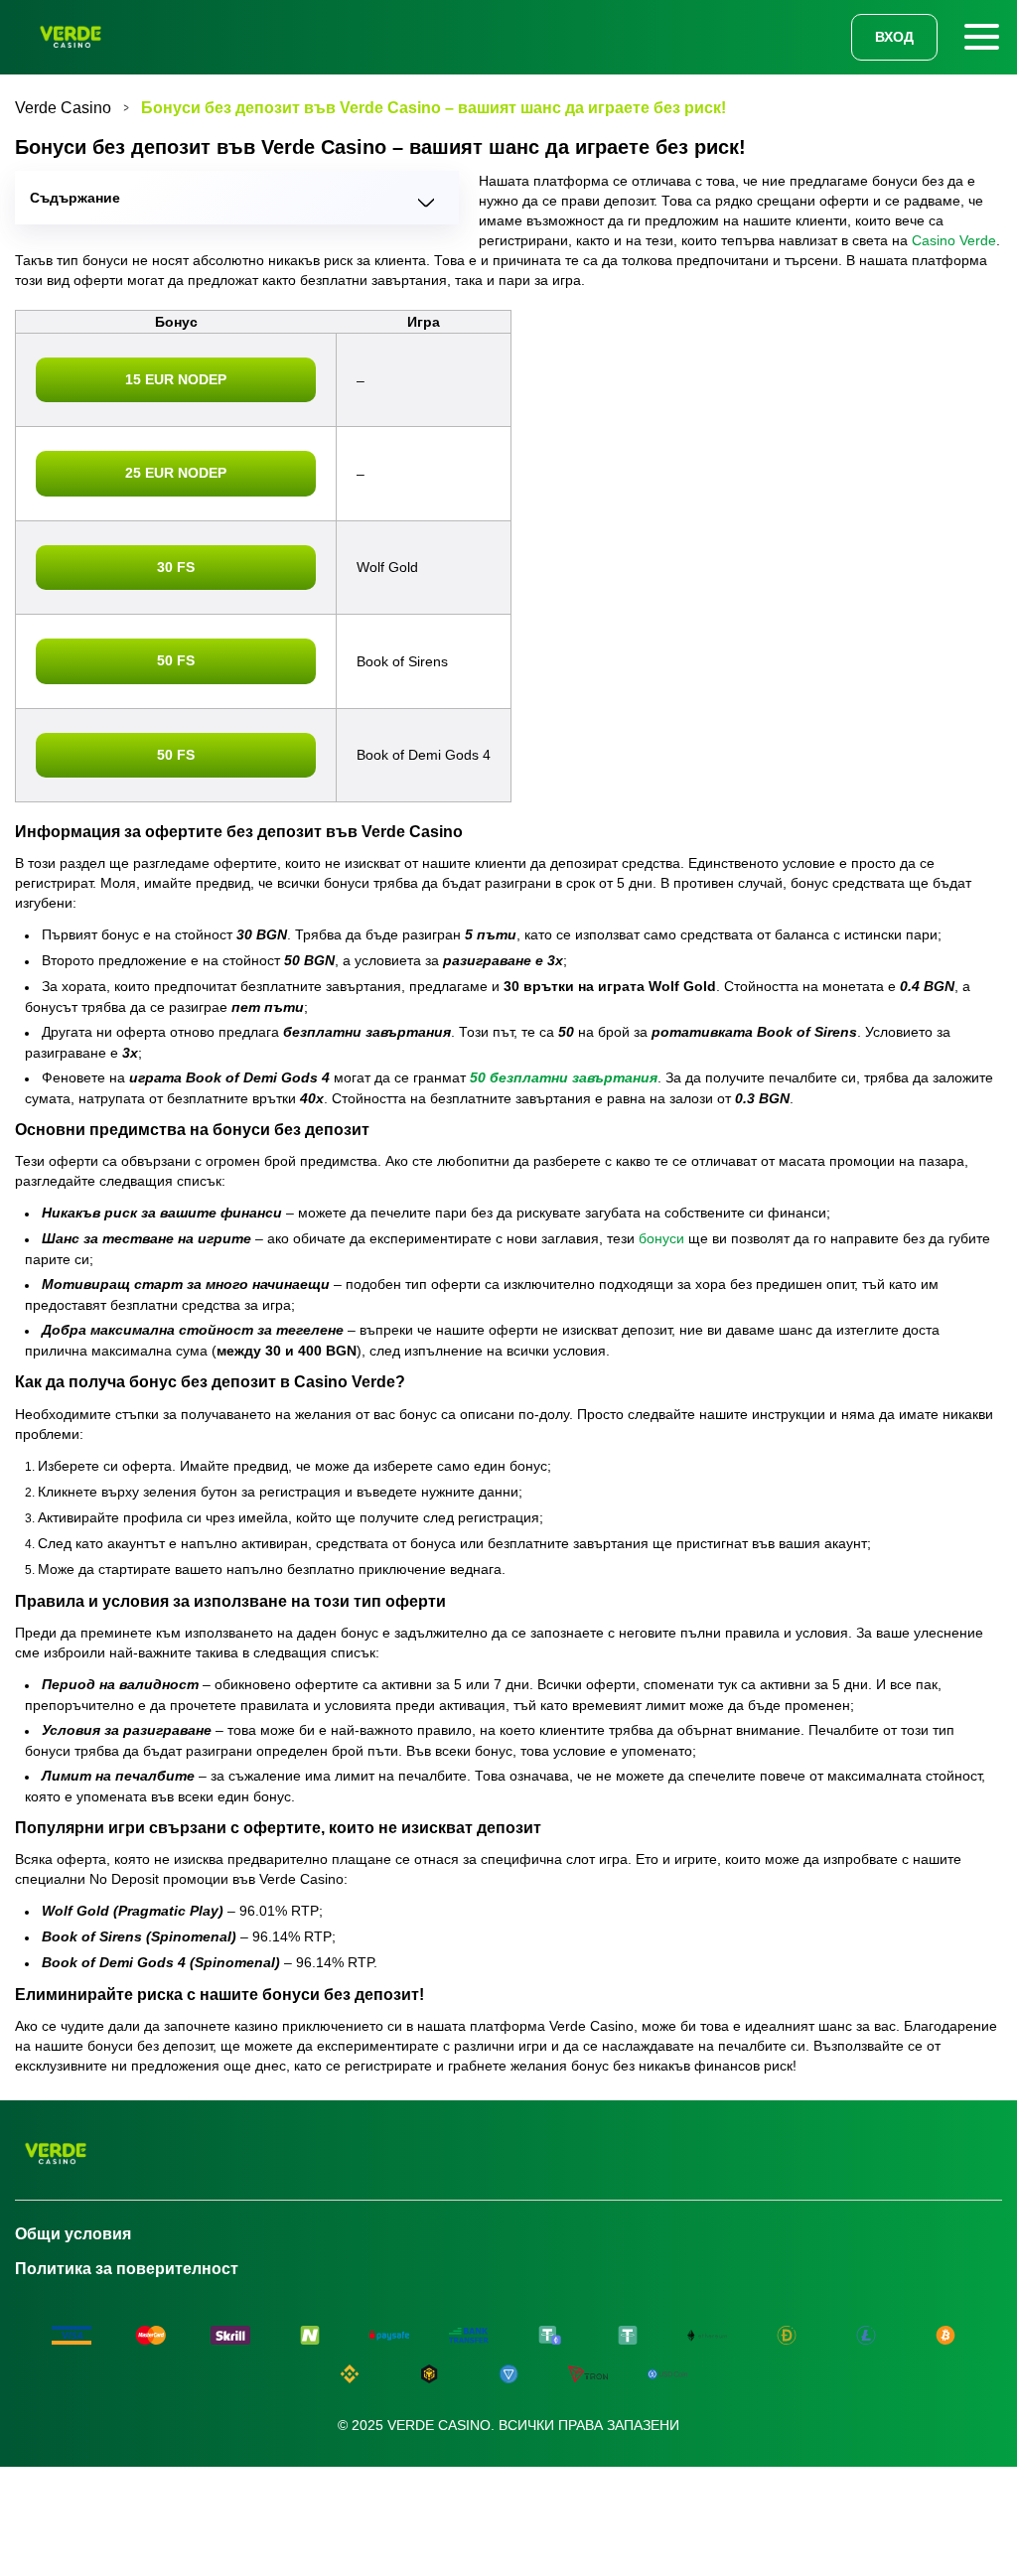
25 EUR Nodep (176, 473)
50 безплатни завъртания (564, 1077)
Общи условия (73, 2234)
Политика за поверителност (127, 2269)
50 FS (176, 660)
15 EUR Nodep (176, 379)
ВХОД (894, 37)
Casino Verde (954, 240)
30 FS (176, 567)
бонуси (661, 1238)
